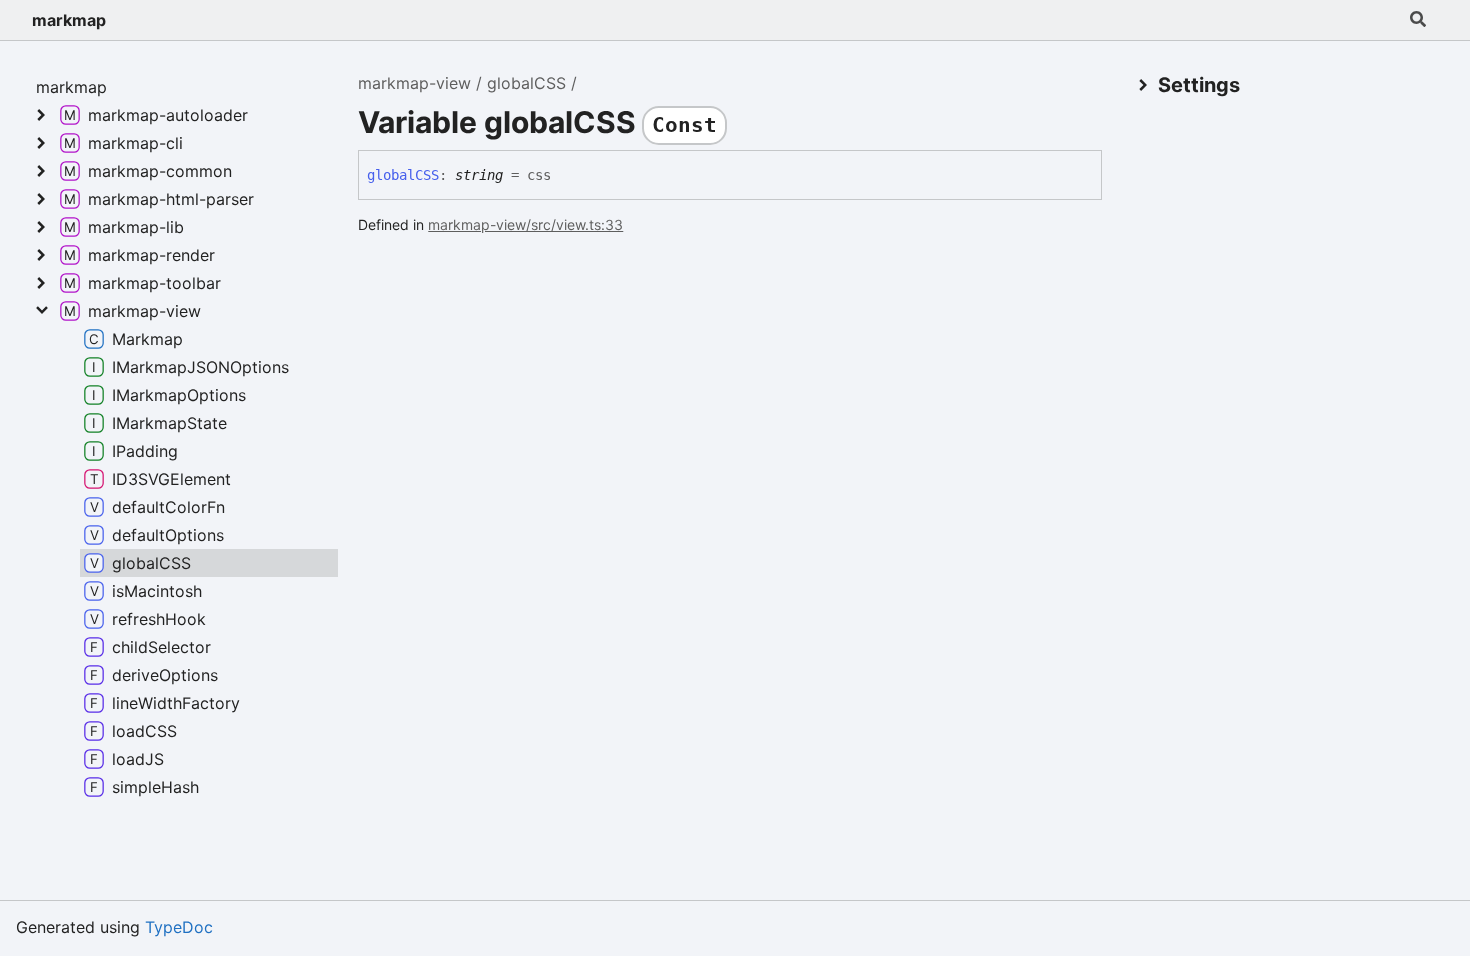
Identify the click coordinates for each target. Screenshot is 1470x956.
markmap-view (414, 83)
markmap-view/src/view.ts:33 (525, 224)
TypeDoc (179, 927)
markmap (69, 20)
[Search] (1418, 20)
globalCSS (526, 83)
